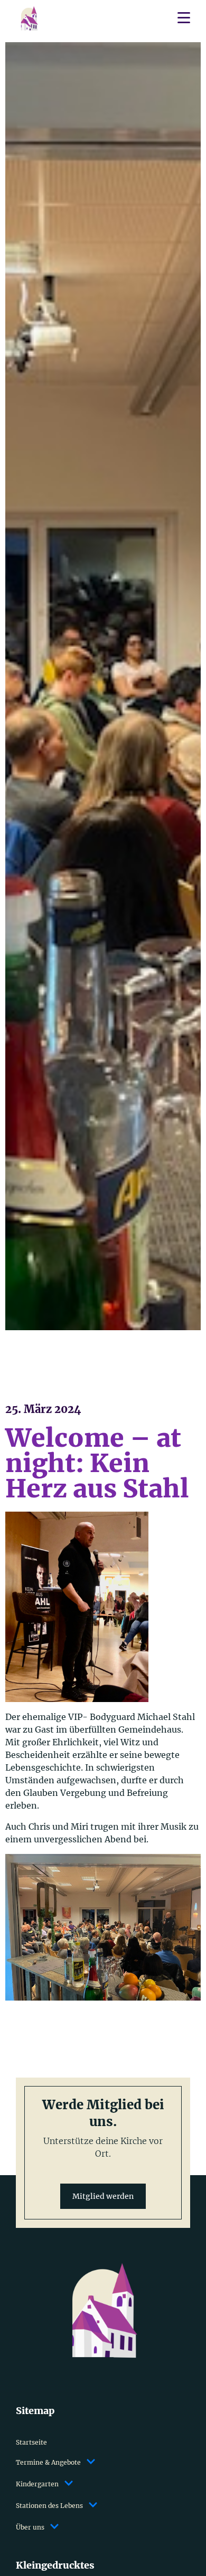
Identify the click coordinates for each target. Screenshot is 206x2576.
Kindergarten (37, 2484)
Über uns (30, 2527)
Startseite (31, 2442)
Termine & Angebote (48, 2462)
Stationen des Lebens (49, 2506)
